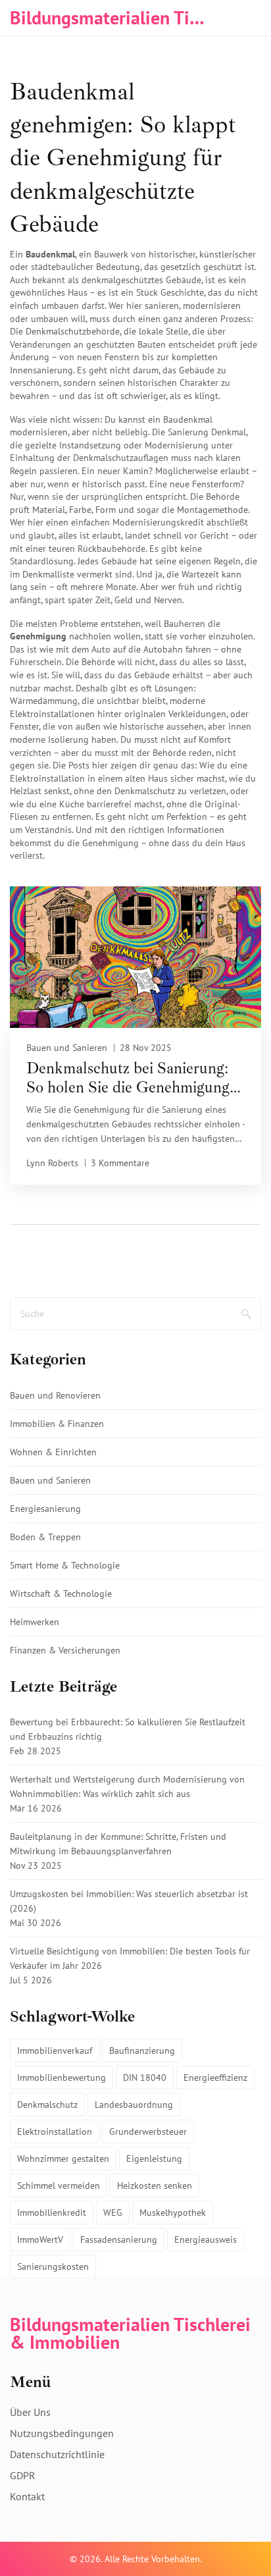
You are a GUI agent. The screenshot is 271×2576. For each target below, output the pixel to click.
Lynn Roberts (52, 1163)
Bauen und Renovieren (55, 1395)
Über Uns (30, 2412)
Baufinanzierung (142, 2051)
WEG (113, 2213)
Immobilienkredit (52, 2213)
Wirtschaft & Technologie (61, 1594)
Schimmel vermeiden (59, 2186)
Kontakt (27, 2496)
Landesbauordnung (134, 2105)
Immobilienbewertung (62, 2078)
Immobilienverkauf (55, 2051)
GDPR (23, 2475)
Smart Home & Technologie (65, 1565)
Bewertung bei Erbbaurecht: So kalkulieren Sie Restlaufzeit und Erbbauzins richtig (128, 1729)
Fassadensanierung (119, 2240)
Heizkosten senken (155, 2186)
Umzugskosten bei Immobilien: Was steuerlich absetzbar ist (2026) (129, 1901)
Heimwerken (35, 1622)
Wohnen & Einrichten (53, 1452)
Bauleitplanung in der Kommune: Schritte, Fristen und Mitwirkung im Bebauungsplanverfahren (118, 1844)
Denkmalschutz (47, 2105)
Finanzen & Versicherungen (65, 1650)
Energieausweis (206, 2240)
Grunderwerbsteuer (148, 2132)
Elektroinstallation (55, 2132)
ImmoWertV (40, 2240)
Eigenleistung (154, 2159)
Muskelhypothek (173, 2213)
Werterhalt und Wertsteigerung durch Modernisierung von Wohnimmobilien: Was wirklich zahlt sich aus (127, 1786)
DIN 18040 (145, 2078)
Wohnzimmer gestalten (63, 2159)
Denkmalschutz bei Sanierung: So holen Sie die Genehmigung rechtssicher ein (128, 1078)
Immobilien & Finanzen (57, 1424)
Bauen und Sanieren (67, 1048)
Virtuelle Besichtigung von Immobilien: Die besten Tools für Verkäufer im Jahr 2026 (130, 1958)
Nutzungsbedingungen (62, 2433)
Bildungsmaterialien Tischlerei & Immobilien (109, 17)
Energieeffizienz (215, 2078)
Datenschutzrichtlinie (57, 2454)
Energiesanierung (45, 1509)
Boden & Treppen (45, 1537)
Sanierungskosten (53, 2267)
